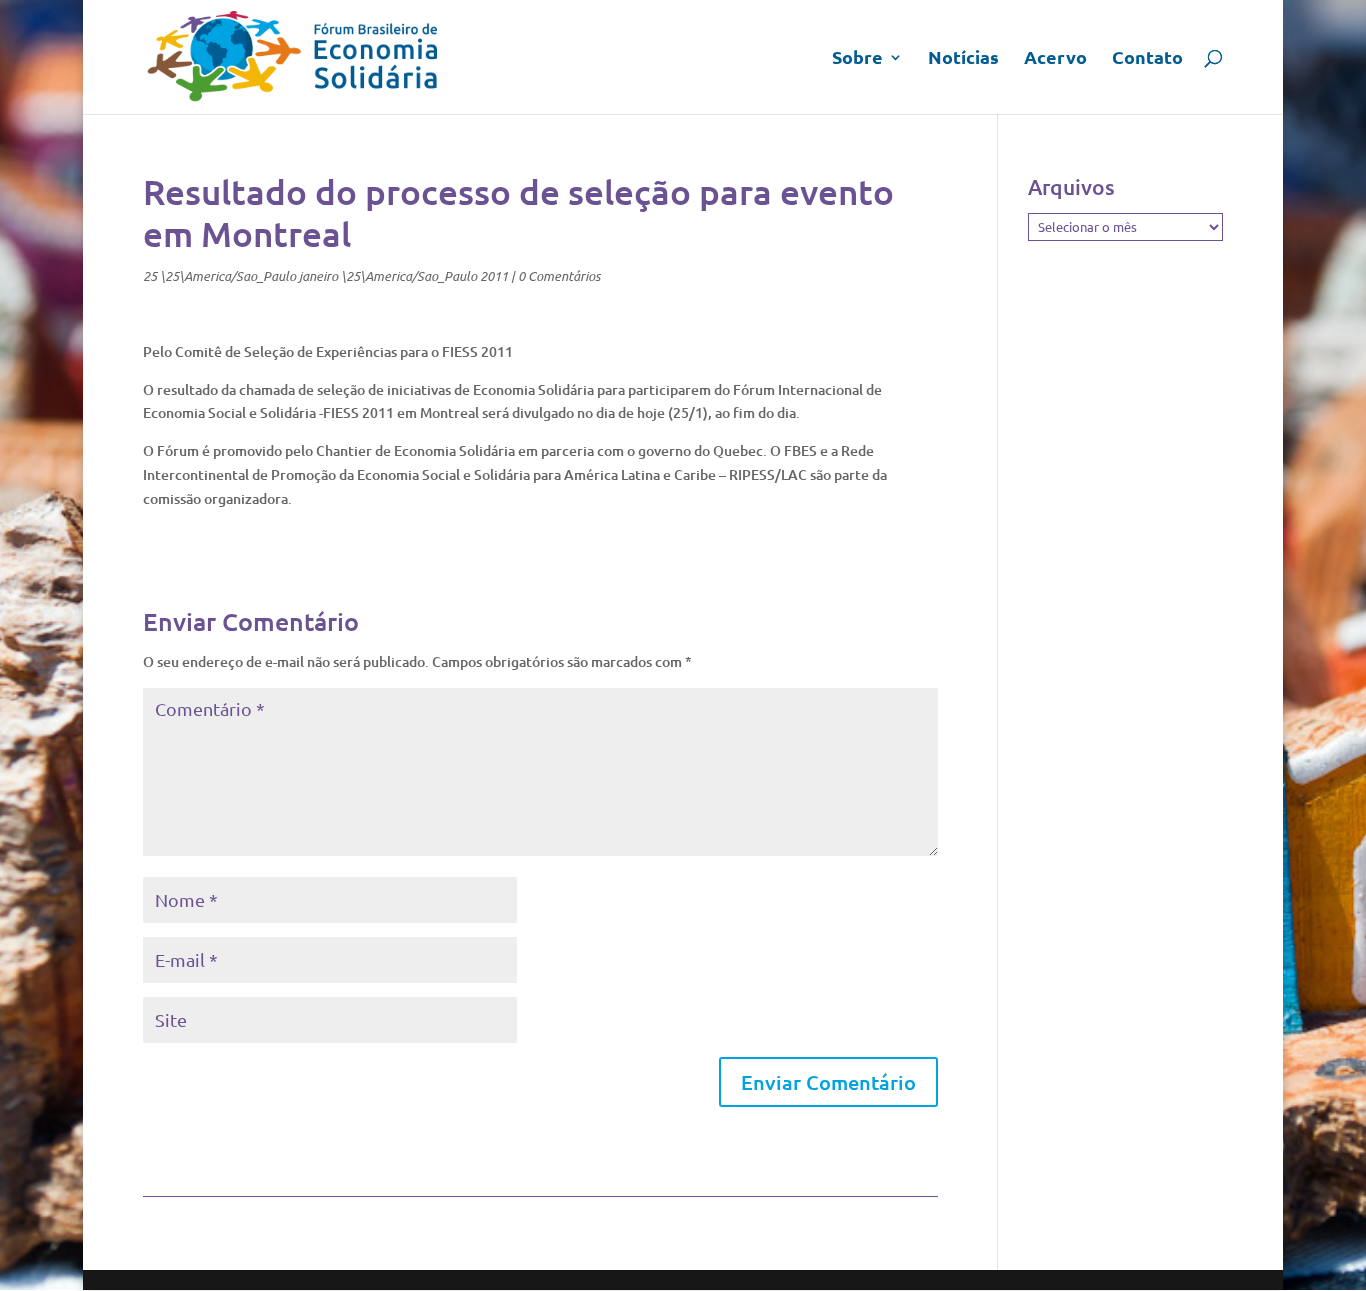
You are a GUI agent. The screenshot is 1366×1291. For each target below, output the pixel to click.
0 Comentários (559, 276)
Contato (1147, 59)
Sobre (857, 59)
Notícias (963, 59)
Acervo (1055, 59)
